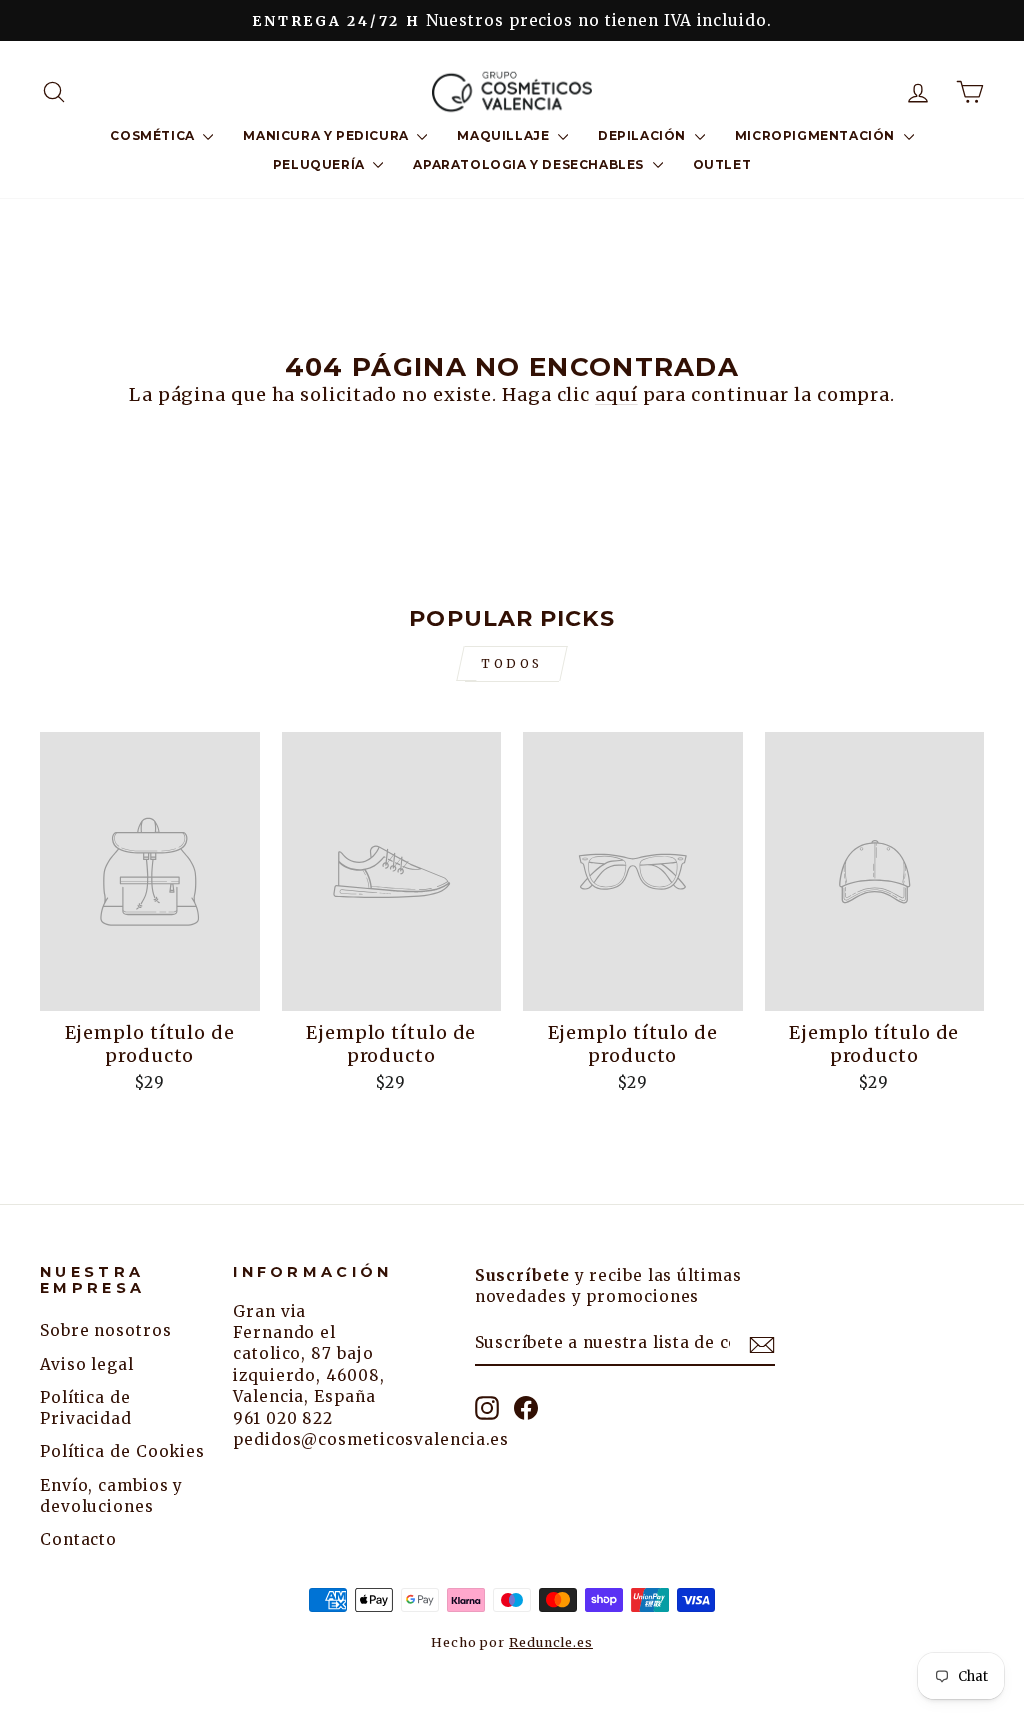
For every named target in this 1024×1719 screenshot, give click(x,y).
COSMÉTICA (154, 135)
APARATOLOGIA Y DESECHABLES (530, 164)
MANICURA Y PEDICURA (327, 135)
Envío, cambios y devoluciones (111, 1496)
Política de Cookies (122, 1451)
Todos (512, 663)
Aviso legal (87, 1364)
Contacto (78, 1539)
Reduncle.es (551, 1642)
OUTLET (722, 164)
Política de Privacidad (86, 1408)
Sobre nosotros (106, 1330)
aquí (616, 394)
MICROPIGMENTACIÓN (817, 135)
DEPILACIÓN (644, 135)
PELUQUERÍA (321, 164)
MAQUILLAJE (505, 135)
